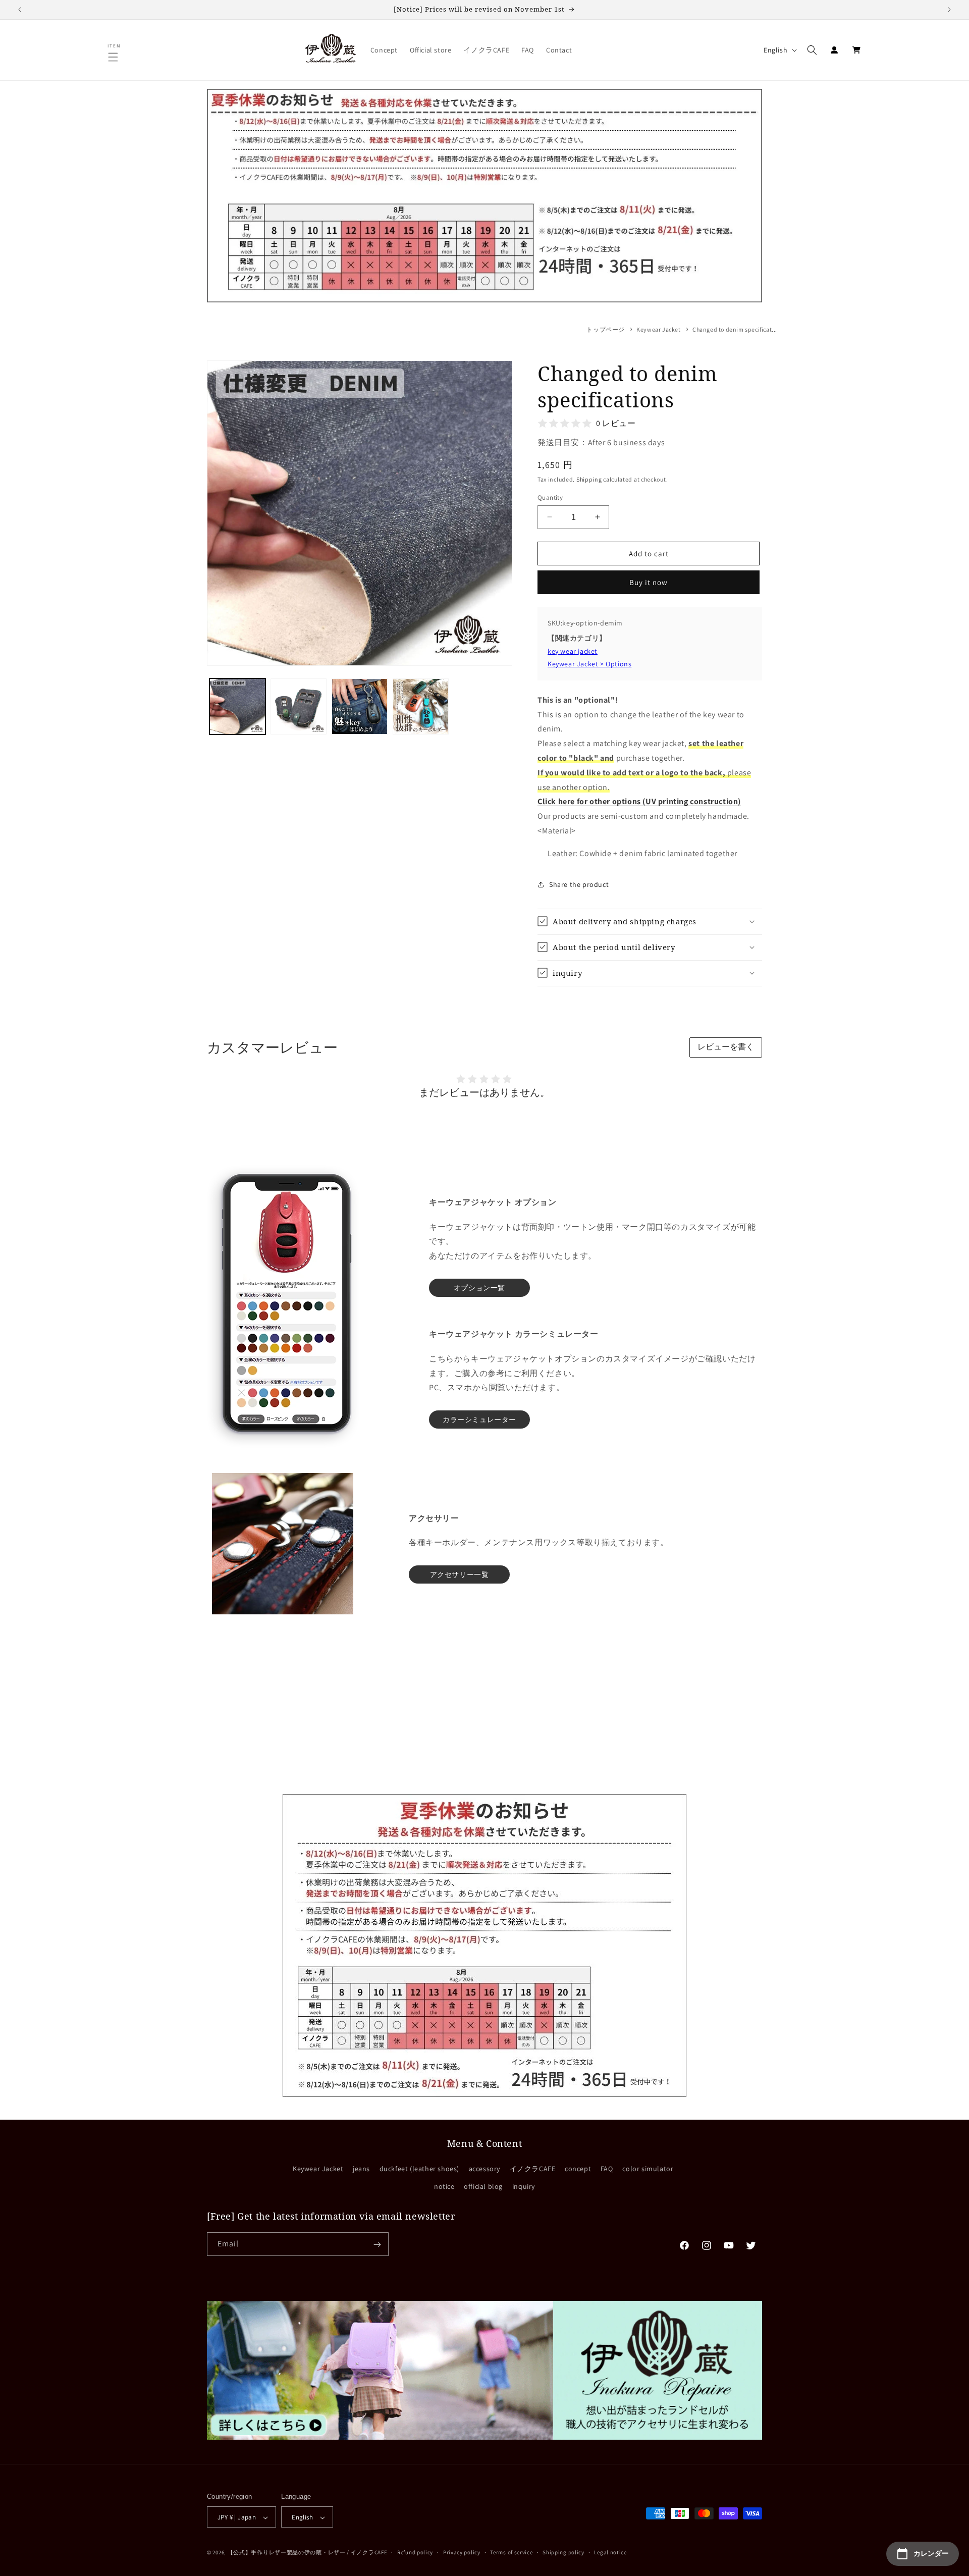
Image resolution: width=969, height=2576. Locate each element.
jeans (361, 2169)
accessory (484, 2169)
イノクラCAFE (533, 2169)
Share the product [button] (579, 884)
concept (578, 2169)
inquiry (524, 2186)
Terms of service (511, 2552)
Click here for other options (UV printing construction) (639, 801)
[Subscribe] (377, 2245)
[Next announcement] (949, 10)
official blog (483, 2186)
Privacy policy (462, 2552)
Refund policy (415, 2552)
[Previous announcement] (20, 10)
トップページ (606, 329)
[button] (115, 57)
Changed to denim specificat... (735, 329)
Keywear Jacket (658, 329)
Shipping (589, 479)
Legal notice (610, 2552)
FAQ (607, 2169)
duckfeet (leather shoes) (419, 2169)
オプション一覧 (479, 1288)
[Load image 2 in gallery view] (299, 706)
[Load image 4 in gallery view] (421, 706)
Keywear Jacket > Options (589, 663)
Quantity (550, 497)
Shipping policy (563, 2552)
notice (444, 2186)
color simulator (648, 2169)
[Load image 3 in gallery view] (360, 706)
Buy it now (649, 582)
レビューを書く (726, 1047)
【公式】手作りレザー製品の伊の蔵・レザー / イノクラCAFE (308, 2553)
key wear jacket (573, 651)
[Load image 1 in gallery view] (237, 706)
